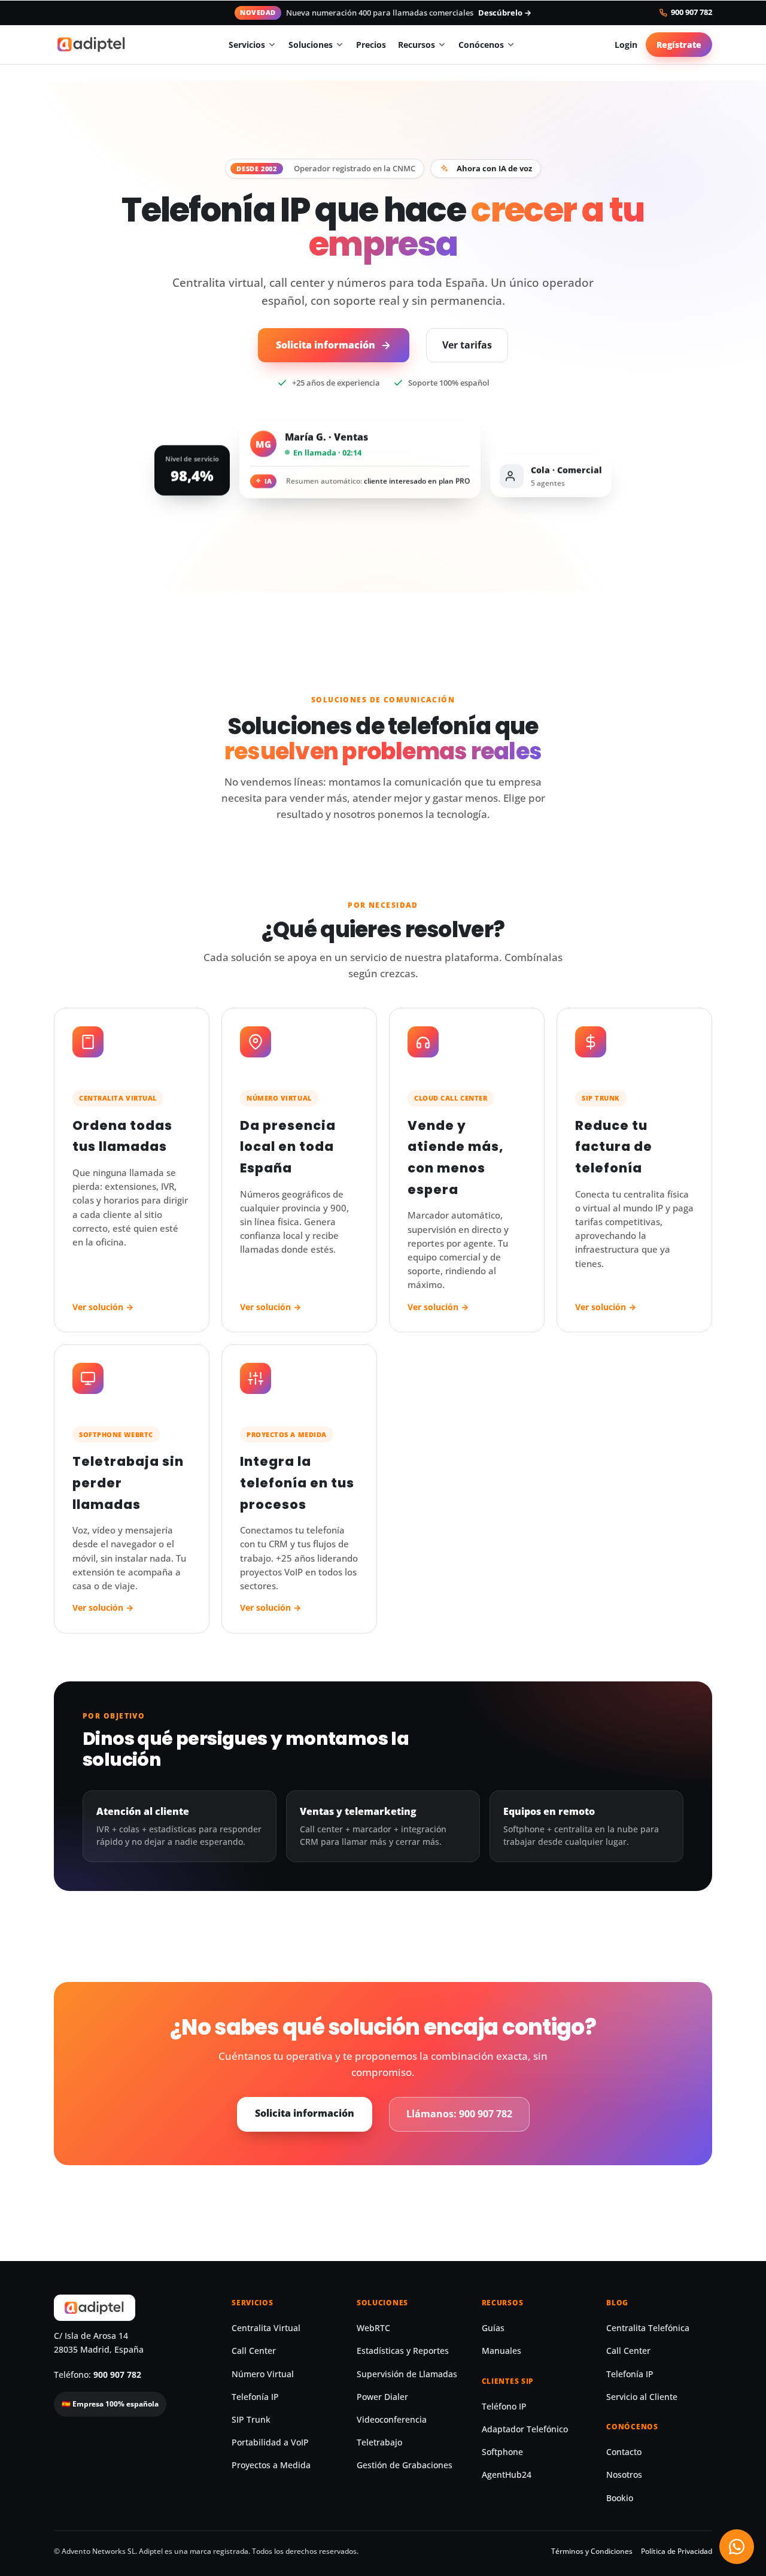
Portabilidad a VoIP (270, 2442)
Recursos (417, 45)
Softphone (502, 2452)
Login (626, 45)
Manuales (501, 2351)
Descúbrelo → (505, 13)
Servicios (247, 45)
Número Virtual (263, 2374)
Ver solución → (103, 1307)
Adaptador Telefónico (525, 2429)
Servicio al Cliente (642, 2397)
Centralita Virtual (266, 2328)
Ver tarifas (467, 345)
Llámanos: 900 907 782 (459, 2114)
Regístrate (679, 45)
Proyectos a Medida (271, 2465)
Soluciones (311, 45)
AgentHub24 (507, 2475)
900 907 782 (691, 13)
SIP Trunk (251, 2420)
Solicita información (326, 345)
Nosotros (624, 2475)
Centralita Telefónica (648, 2328)
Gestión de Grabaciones (405, 2465)
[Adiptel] (92, 44)
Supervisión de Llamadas (407, 2374)
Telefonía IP (255, 2397)
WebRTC (373, 2328)
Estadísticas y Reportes (403, 2351)
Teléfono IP (504, 2407)
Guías (493, 2328)
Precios (371, 45)
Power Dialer (382, 2397)
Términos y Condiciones (592, 2551)
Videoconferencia (392, 2420)
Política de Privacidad (677, 2551)
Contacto (624, 2452)
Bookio (620, 2498)
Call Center (254, 2351)
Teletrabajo (379, 2442)
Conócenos (481, 45)
